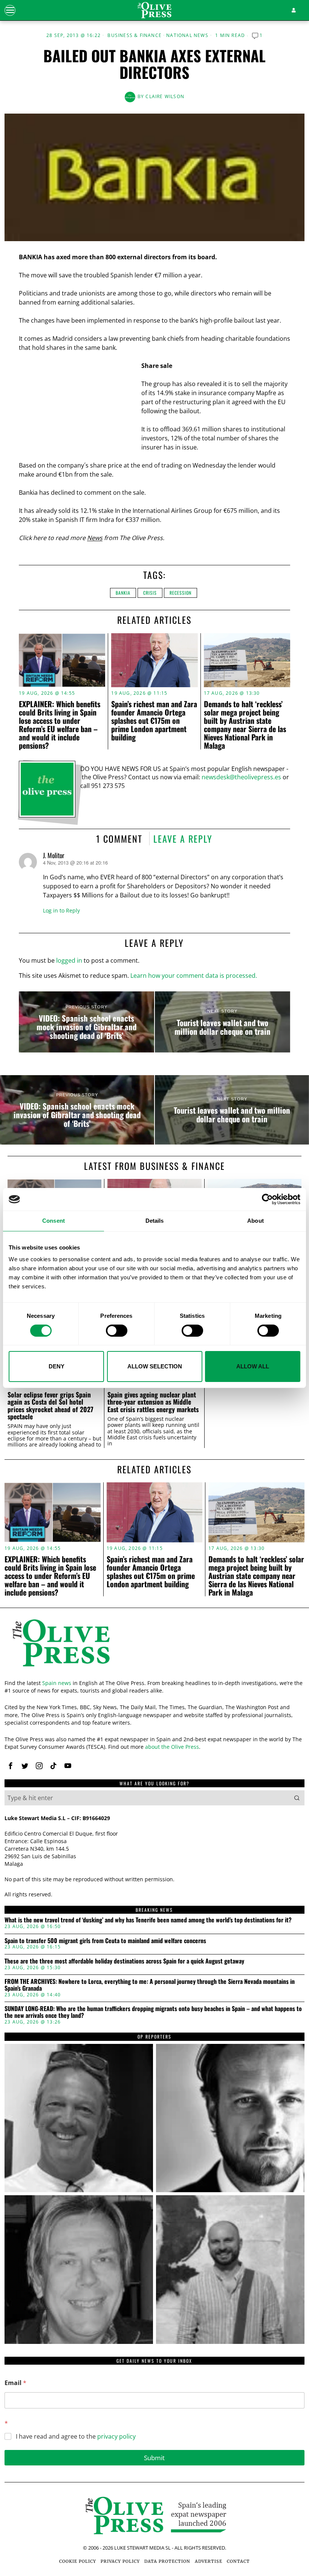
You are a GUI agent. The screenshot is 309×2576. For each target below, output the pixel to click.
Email (15, 2383)
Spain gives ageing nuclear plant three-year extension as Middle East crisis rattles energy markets (153, 1402)
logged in (69, 960)
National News (187, 35)
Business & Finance (135, 35)
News (95, 538)
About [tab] (255, 1221)
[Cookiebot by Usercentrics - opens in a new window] (267, 1199)
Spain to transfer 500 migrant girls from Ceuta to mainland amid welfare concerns (105, 1941)
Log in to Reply (61, 910)
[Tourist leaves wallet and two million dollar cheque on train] (223, 1022)
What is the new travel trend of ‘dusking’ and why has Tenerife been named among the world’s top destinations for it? (148, 1920)
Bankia (123, 593)
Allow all (253, 1366)
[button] (297, 1798)
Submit (154, 2458)
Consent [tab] (54, 1221)
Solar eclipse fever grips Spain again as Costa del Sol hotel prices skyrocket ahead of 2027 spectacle (50, 1406)
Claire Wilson (165, 96)
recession (181, 593)
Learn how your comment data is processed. (194, 976)
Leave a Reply (183, 839)
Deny (57, 1366)
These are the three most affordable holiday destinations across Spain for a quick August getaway (124, 1961)
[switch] (117, 1331)
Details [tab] (155, 1221)
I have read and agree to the (76, 2437)
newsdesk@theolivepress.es (241, 777)
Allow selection (155, 1366)
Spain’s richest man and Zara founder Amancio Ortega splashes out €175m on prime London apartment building (154, 720)
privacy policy (116, 2436)
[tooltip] (11, 1766)
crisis (150, 593)
